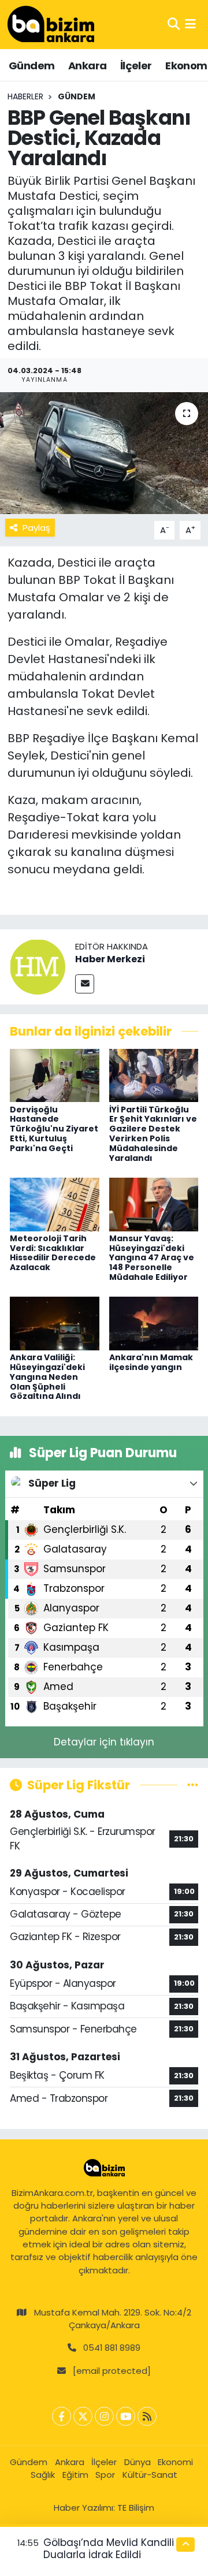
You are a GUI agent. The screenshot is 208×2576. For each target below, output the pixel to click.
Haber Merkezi (110, 959)
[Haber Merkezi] (38, 966)
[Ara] (174, 24)
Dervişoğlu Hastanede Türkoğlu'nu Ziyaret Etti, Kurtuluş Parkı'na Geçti (54, 1129)
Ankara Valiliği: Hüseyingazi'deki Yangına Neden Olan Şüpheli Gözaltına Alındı (47, 1377)
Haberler (25, 96)
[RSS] (147, 2416)
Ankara (87, 66)
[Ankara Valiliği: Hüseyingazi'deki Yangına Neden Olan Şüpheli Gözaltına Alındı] (55, 1323)
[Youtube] (126, 2416)
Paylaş (36, 528)
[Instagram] (104, 2416)
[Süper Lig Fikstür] (193, 1785)
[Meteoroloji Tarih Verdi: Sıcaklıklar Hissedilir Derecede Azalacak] (55, 1204)
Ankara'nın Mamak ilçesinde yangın (151, 1362)
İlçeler (136, 66)
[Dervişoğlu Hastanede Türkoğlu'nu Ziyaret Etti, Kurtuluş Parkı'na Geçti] (55, 1075)
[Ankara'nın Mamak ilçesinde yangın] (154, 1323)
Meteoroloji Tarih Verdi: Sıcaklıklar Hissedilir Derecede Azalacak (53, 1253)
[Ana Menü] (190, 24)
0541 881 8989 (112, 2348)
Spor (105, 2475)
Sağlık (43, 2475)
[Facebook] (62, 2416)
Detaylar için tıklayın (104, 1742)
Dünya (138, 2462)
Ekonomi (175, 2462)
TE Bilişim (136, 2508)
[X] (83, 2416)
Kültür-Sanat (150, 2475)
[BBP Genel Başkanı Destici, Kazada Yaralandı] (104, 453)
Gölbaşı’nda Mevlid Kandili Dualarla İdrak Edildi (109, 2549)
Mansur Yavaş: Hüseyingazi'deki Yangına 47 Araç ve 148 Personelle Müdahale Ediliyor (152, 1258)
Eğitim (75, 2475)
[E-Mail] (85, 984)
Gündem (31, 66)
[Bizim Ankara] (51, 24)
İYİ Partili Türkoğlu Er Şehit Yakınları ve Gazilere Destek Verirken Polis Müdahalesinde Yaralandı (153, 1134)
